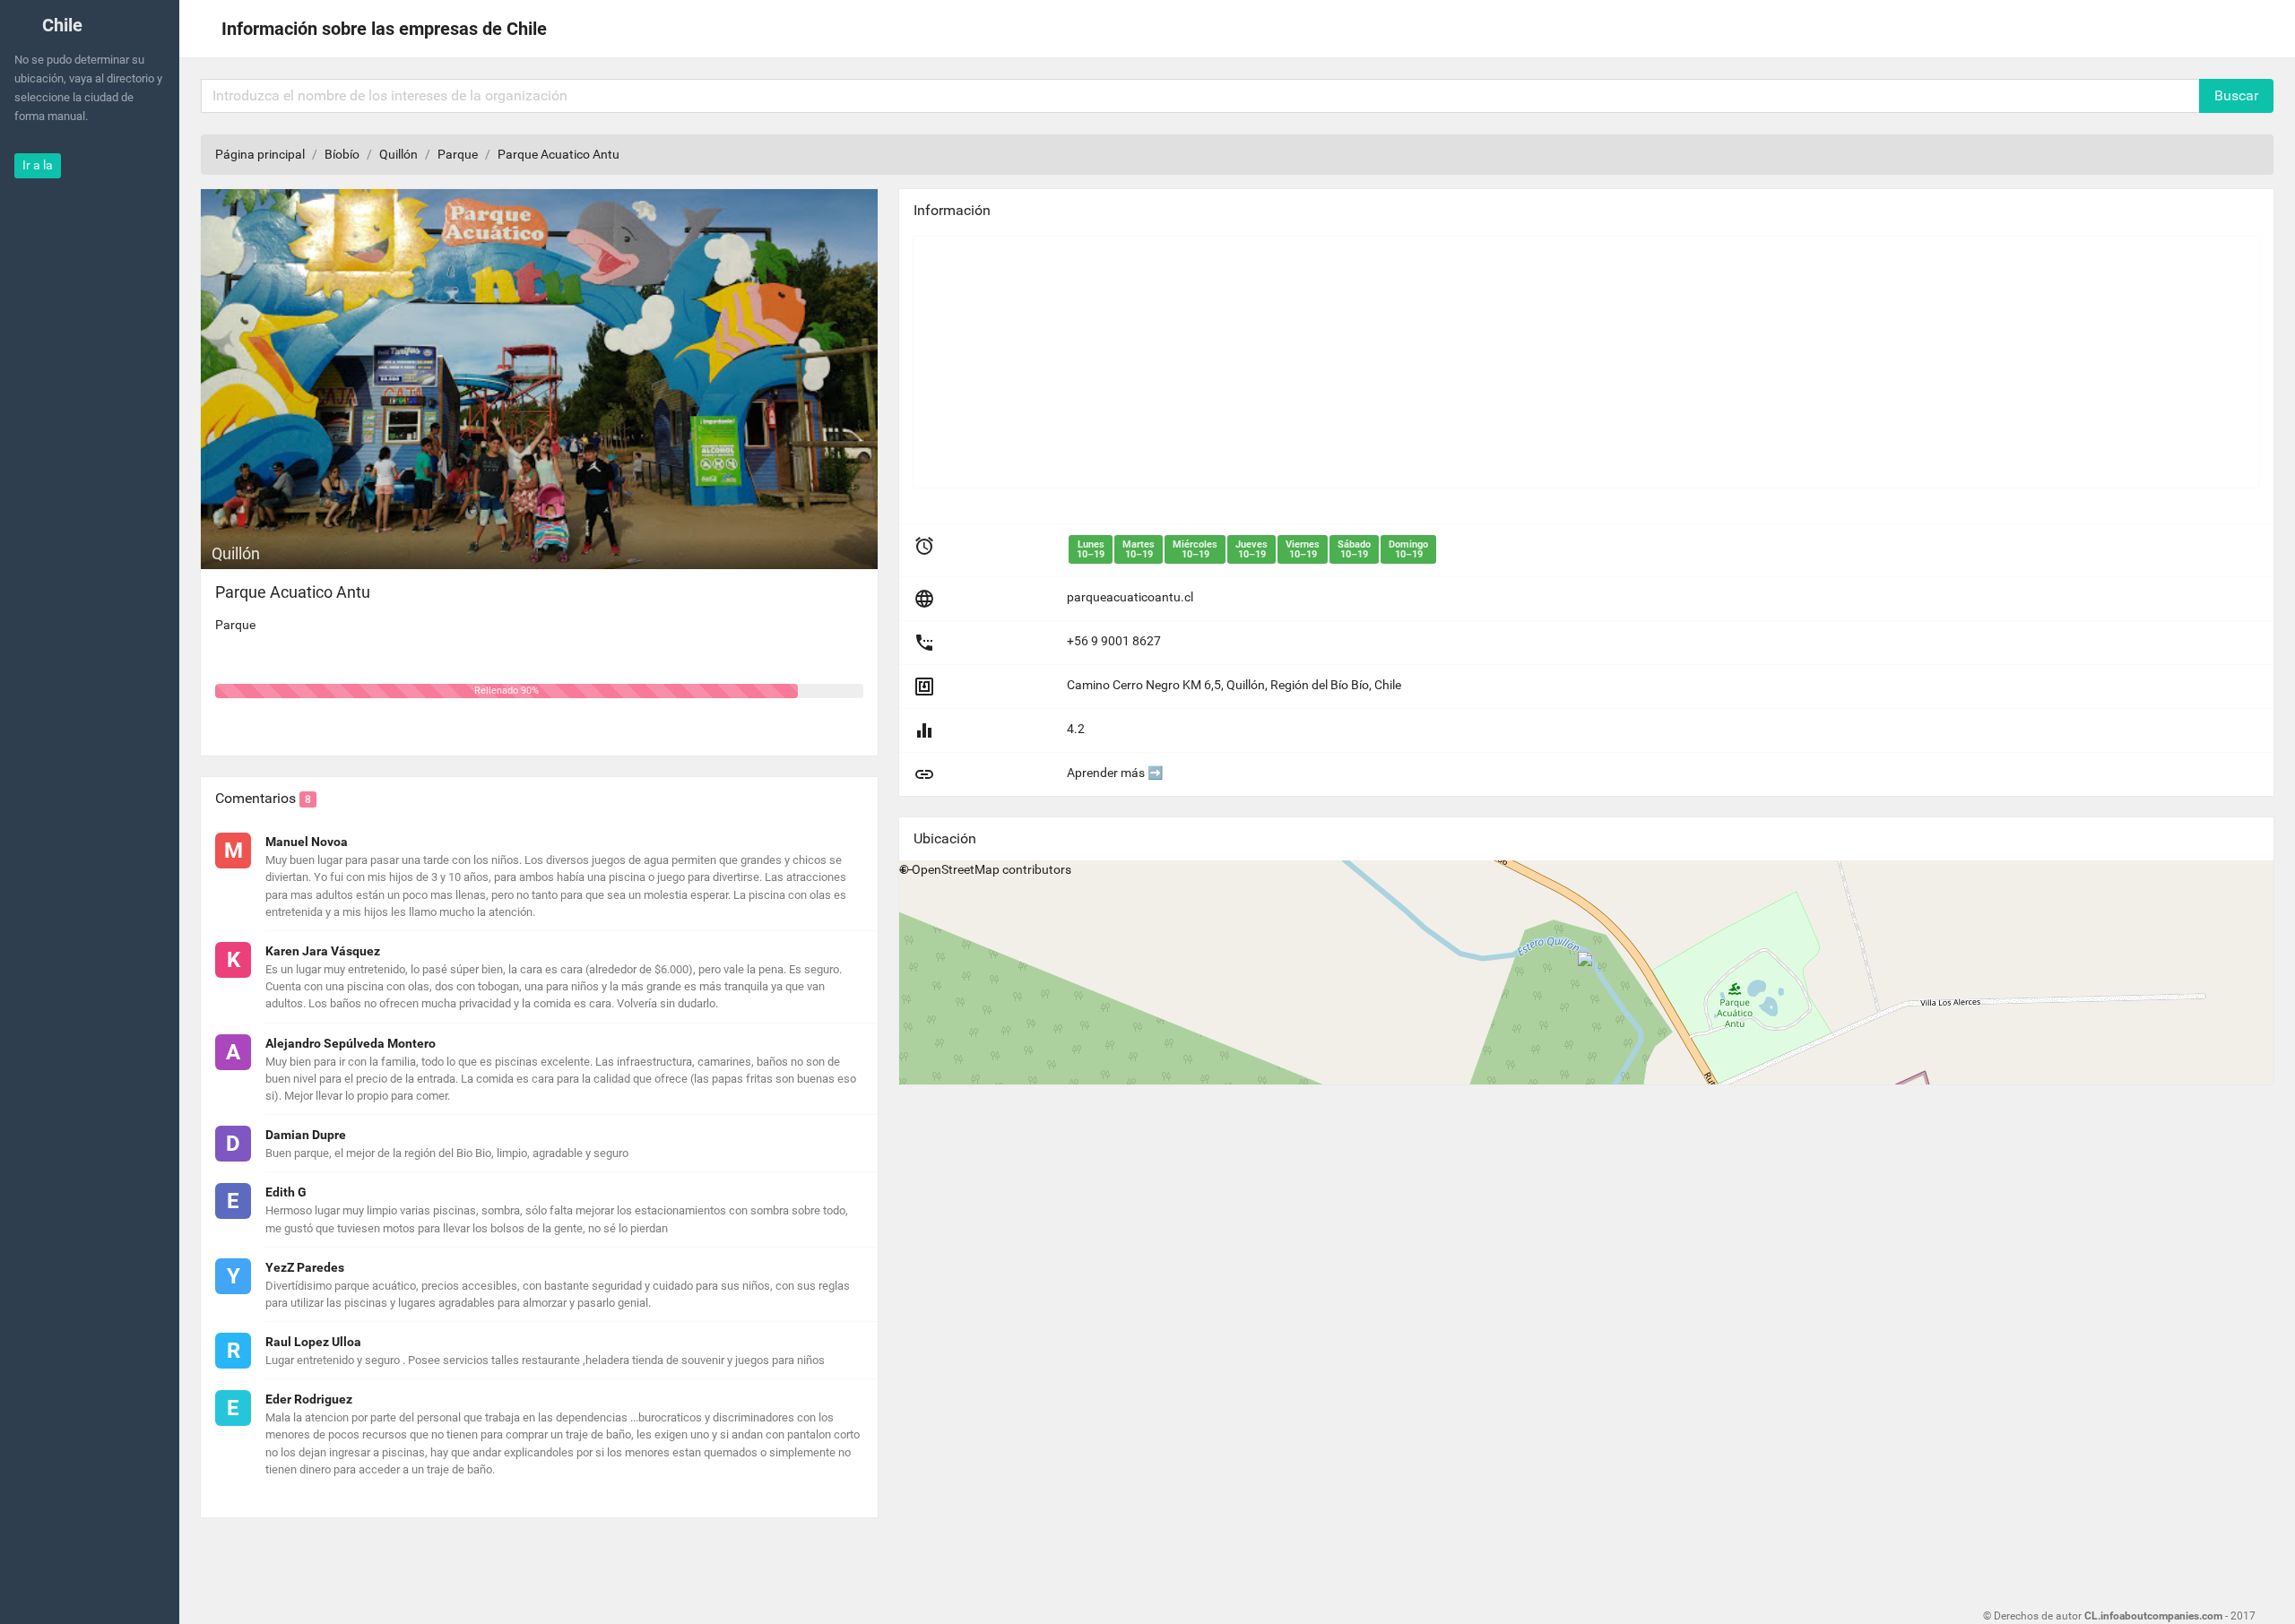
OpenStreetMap (956, 869)
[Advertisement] (1451, 362)
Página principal (260, 154)
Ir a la (38, 165)
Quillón (398, 154)
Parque (458, 154)
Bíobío (342, 154)
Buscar (2236, 95)
